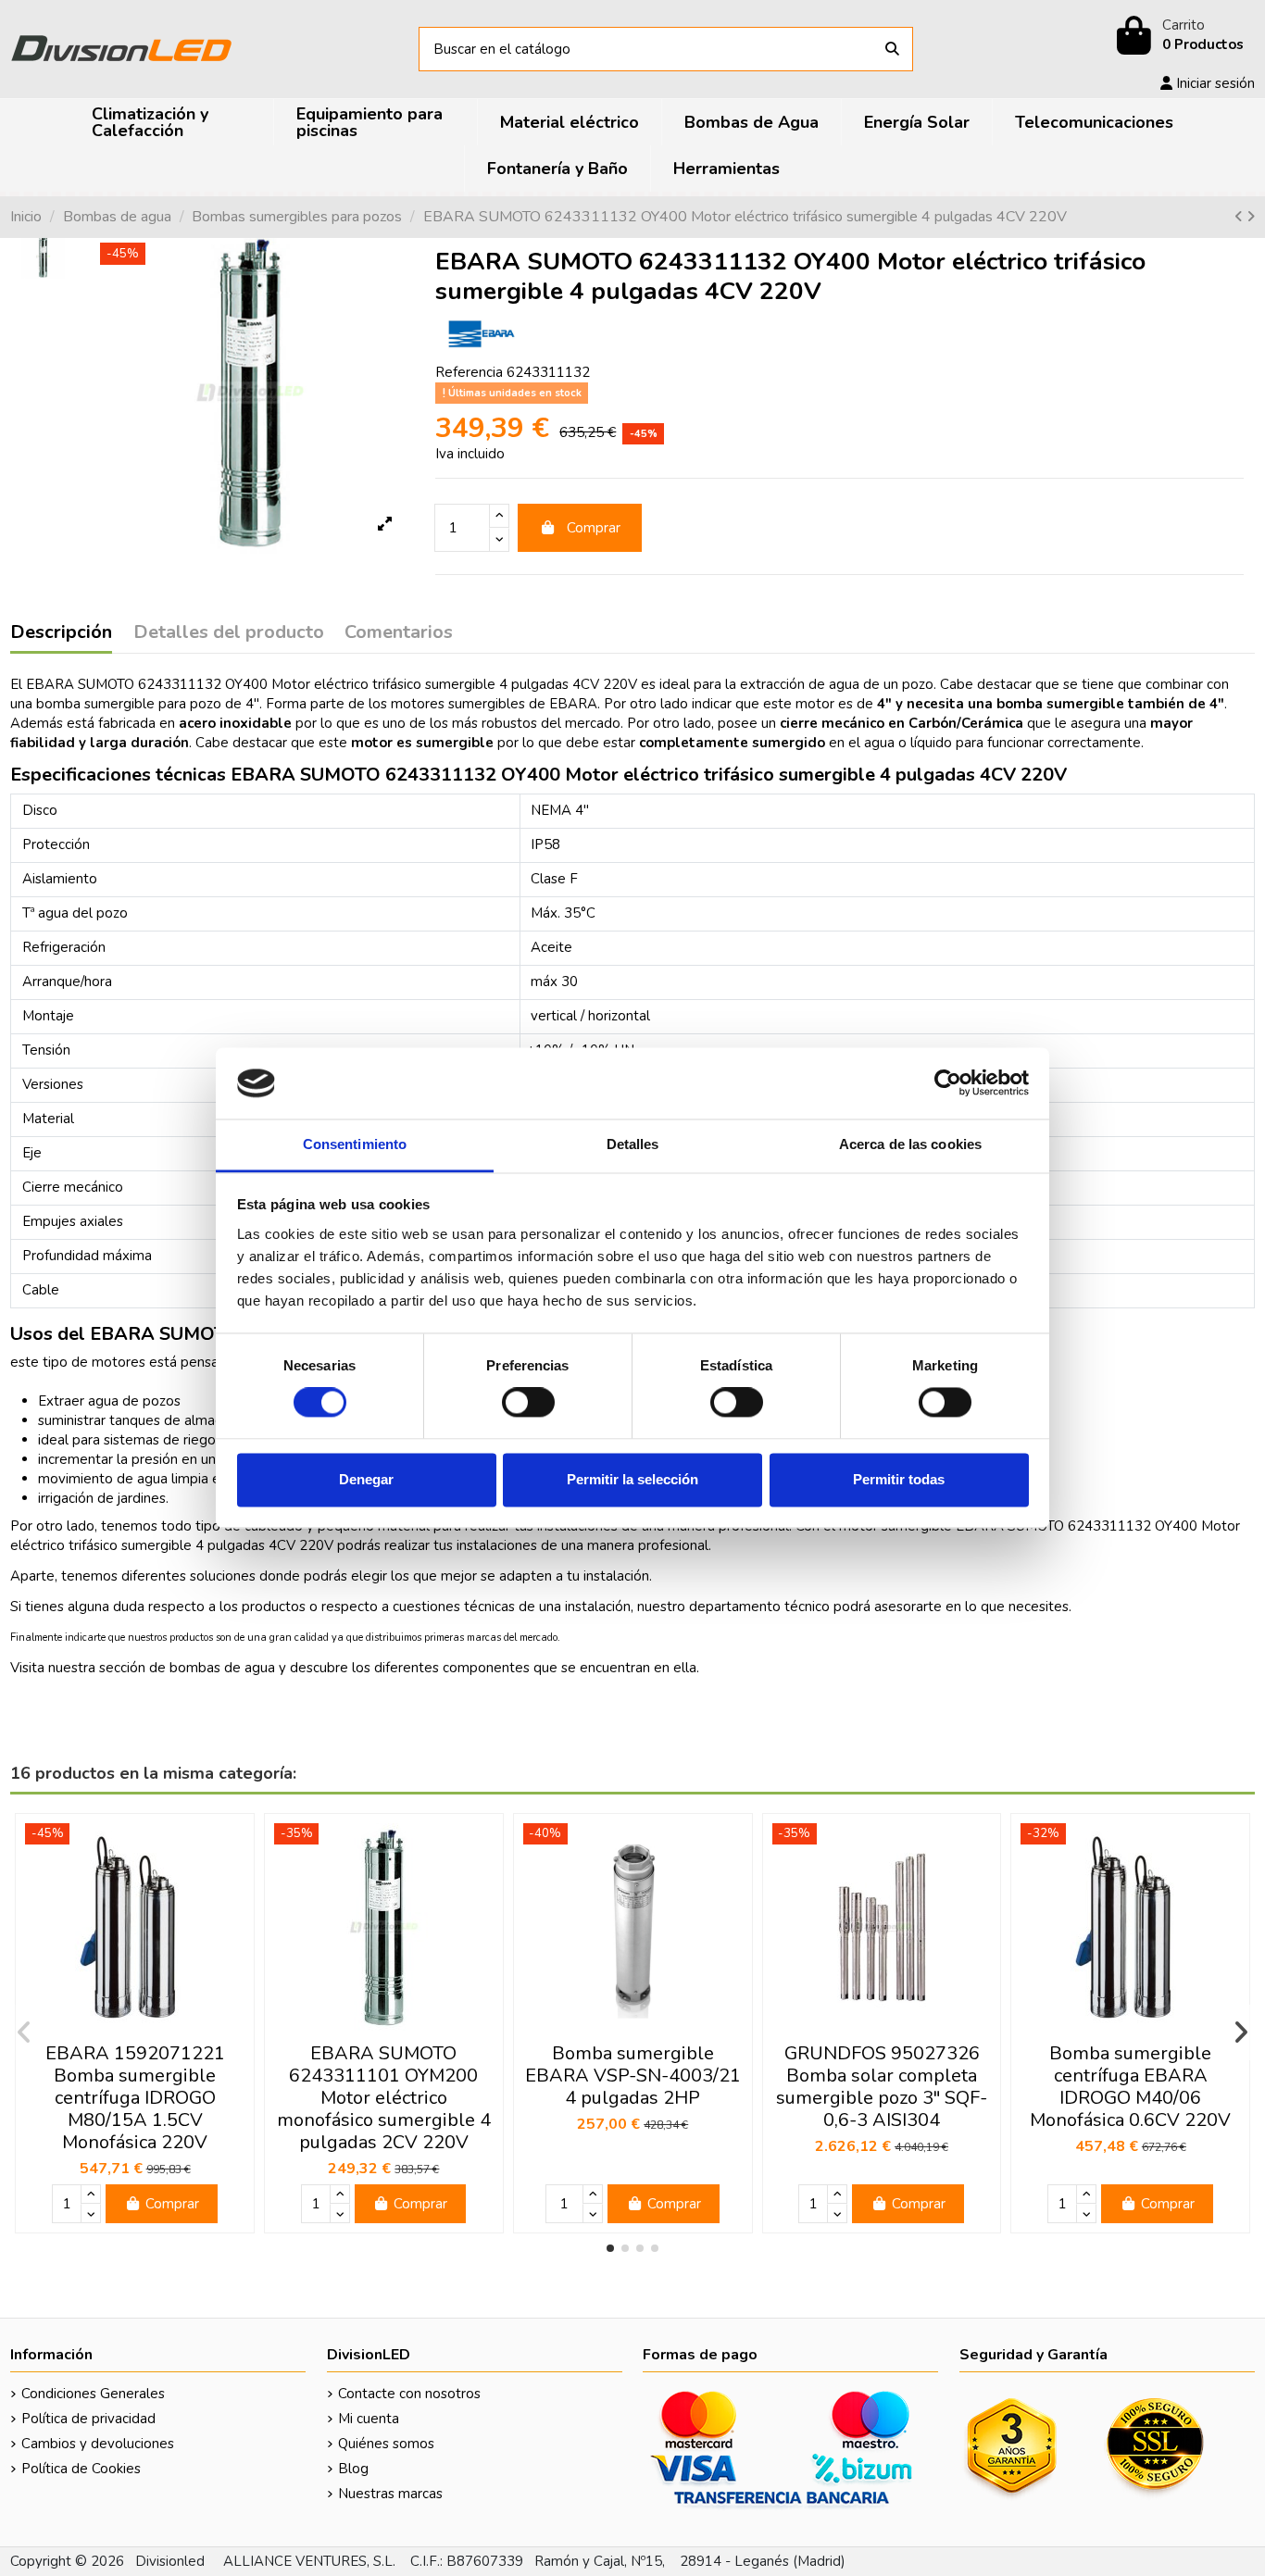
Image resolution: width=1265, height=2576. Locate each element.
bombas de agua (222, 1668)
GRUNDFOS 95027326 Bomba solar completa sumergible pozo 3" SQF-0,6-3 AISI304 (882, 2087)
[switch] (528, 1403)
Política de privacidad (88, 2419)
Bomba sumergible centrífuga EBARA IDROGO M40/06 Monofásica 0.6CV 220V (1130, 2087)
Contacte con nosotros (409, 2394)
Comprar (594, 528)
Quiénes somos (386, 2444)
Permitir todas (899, 1479)
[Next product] (1251, 217)
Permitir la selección (632, 1479)
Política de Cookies (81, 2469)
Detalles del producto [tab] (229, 633)
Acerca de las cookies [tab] (910, 1144)
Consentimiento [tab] (355, 1144)
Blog (353, 2469)
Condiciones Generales (93, 2394)
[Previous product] (1240, 217)
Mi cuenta (369, 2419)
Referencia (469, 372)
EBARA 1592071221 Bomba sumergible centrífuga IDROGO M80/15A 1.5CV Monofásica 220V (135, 2098)
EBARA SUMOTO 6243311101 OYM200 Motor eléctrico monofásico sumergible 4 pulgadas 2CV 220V (384, 2098)
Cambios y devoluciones (98, 2444)
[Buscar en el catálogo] (892, 50)
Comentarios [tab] (399, 633)
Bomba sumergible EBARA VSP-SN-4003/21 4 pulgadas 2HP (633, 2076)
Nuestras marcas (390, 2494)
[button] (610, 2248)
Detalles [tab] (633, 1144)
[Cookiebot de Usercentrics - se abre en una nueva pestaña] (948, 1083)
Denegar (366, 1479)
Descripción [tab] (61, 633)
